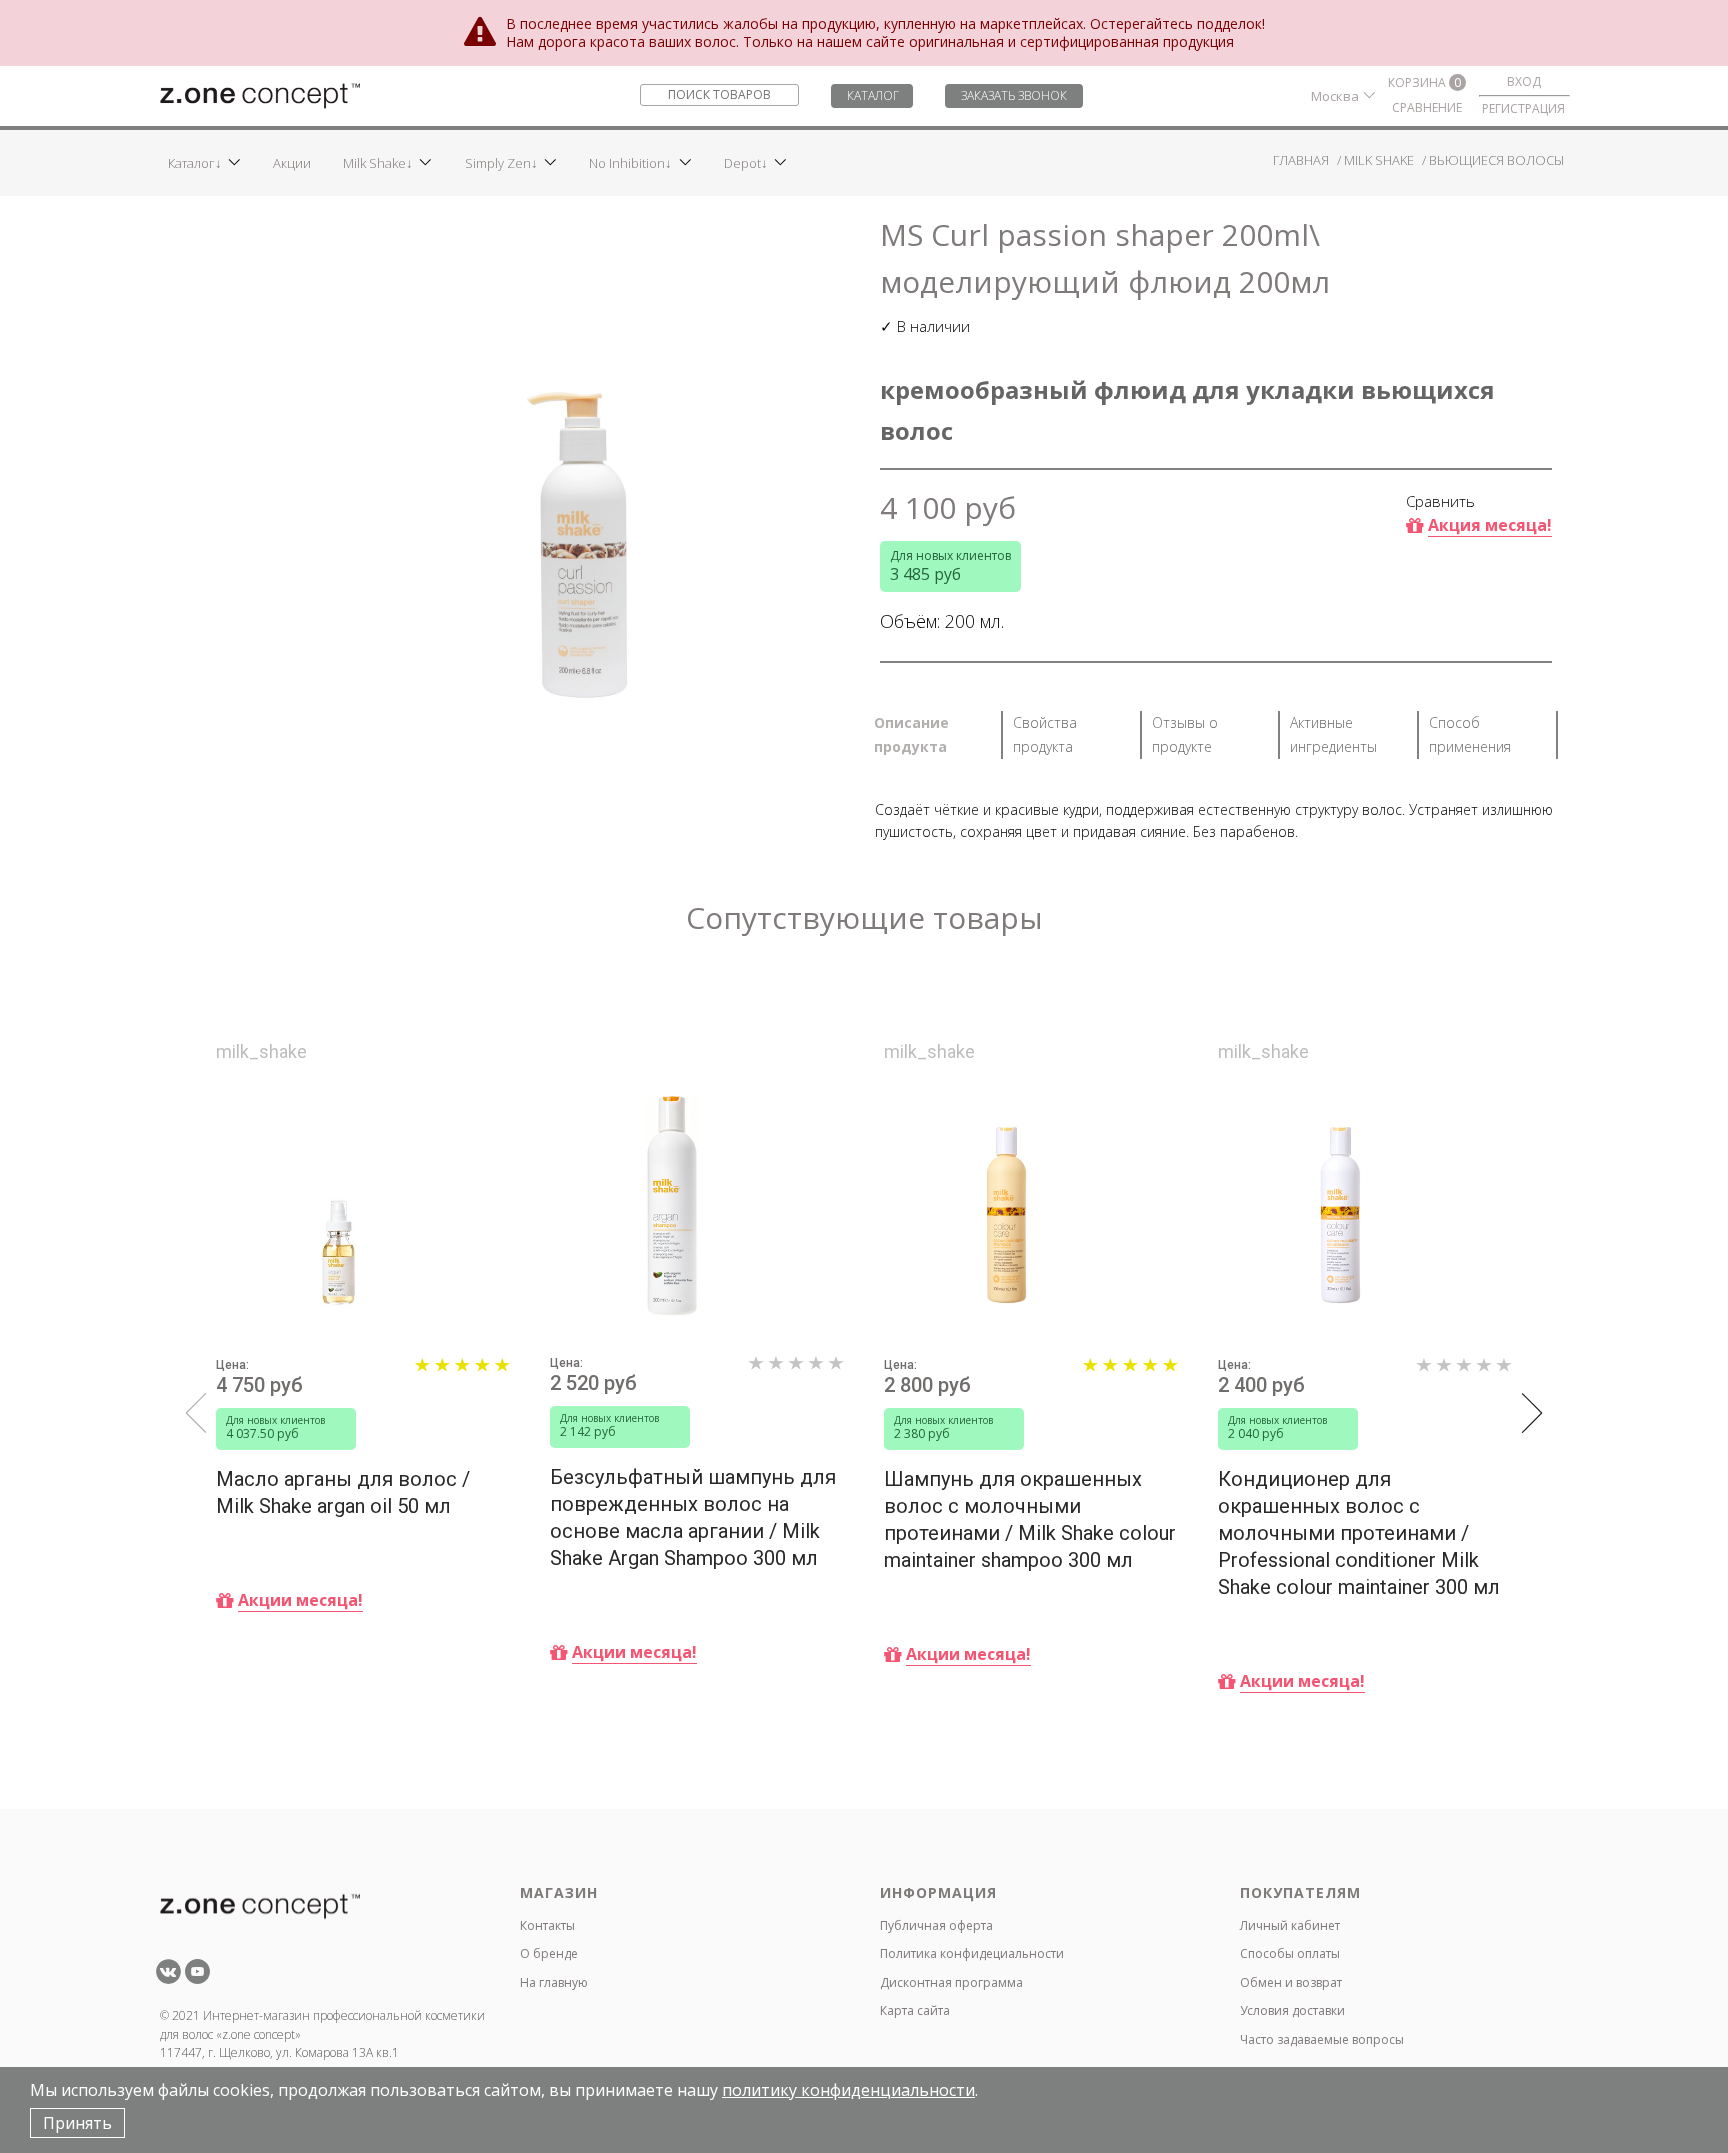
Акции (292, 163)
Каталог (873, 95)
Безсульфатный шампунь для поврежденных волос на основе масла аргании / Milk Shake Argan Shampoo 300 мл (693, 1517)
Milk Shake (1379, 160)
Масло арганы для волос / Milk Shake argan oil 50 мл (343, 1492)
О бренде (549, 1953)
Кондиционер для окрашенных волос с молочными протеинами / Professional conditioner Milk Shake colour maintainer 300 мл (1359, 1533)
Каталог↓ (195, 163)
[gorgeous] (462, 1375)
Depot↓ (746, 163)
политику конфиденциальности (848, 2090)
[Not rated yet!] (796, 1373)
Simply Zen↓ (501, 163)
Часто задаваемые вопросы (1322, 2039)
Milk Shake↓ (378, 163)
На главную (554, 1982)
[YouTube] (197, 1978)
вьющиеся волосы (1496, 160)
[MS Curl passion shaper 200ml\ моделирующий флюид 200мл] (584, 474)
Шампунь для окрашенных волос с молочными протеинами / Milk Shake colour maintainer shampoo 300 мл (1030, 1519)
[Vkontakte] (168, 1978)
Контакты (547, 1925)
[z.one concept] (260, 94)
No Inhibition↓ (630, 163)
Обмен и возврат (1291, 1982)
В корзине (281, 1687)
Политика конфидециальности (972, 1953)
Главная (1301, 160)
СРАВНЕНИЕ (1427, 107)
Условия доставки (1292, 2010)
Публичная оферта (936, 1925)
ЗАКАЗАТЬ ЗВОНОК (1014, 95)
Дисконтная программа (951, 1982)
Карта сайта (915, 2010)
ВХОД (1524, 81)
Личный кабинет (1290, 1925)
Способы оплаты (1290, 1953)
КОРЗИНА (1424, 82)
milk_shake (261, 1052)
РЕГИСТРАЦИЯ (1523, 108)
